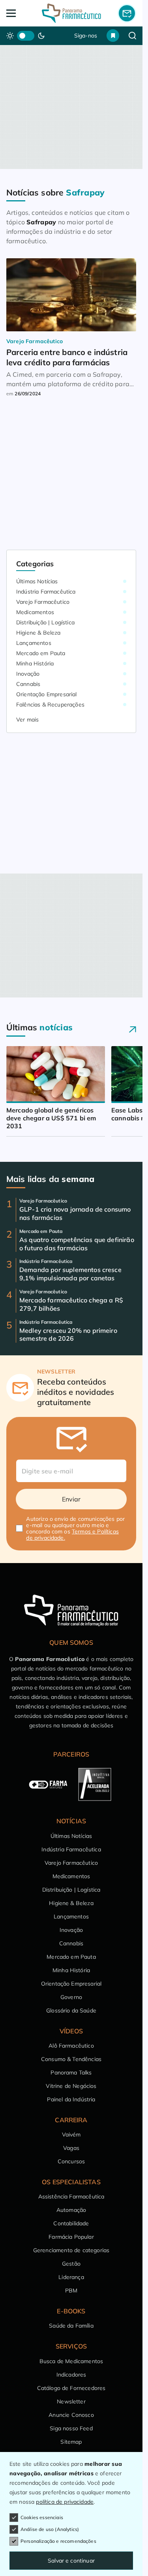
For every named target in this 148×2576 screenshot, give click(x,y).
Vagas (71, 2148)
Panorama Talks (71, 2072)
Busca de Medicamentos (71, 2361)
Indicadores (71, 2375)
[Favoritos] (113, 36)
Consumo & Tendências (71, 2059)
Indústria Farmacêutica (46, 592)
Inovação (28, 674)
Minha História (35, 663)
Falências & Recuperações (50, 705)
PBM (71, 2290)
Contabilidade (71, 2223)
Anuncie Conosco (71, 2415)
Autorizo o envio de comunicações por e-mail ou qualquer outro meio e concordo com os (75, 1528)
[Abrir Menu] (19, 13)
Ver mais (27, 720)
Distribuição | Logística (45, 622)
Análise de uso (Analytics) (50, 2529)
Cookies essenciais (42, 2517)
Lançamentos (34, 643)
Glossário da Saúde (71, 2010)
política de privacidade (65, 2502)
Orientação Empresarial (47, 694)
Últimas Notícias (37, 581)
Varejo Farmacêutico (43, 602)
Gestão (71, 2264)
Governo (71, 1997)
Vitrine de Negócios (71, 2086)
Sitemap (71, 2442)
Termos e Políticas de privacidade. (72, 1535)
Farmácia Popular (71, 2237)
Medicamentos (35, 612)
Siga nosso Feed (71, 2428)
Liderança (71, 2277)
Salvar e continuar (71, 2561)
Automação (71, 2210)
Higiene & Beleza (38, 633)
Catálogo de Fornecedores (71, 2388)
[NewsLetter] (127, 13)
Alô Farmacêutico (71, 2046)
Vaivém (71, 2134)
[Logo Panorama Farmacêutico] (71, 13)
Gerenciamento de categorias (71, 2250)
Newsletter (71, 2401)
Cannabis (28, 684)
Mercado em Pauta (41, 653)
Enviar (71, 1499)
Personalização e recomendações (58, 2541)
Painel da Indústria (71, 2099)
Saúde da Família (71, 2326)
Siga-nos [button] (86, 36)
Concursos (71, 2161)
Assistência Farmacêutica (71, 2196)
